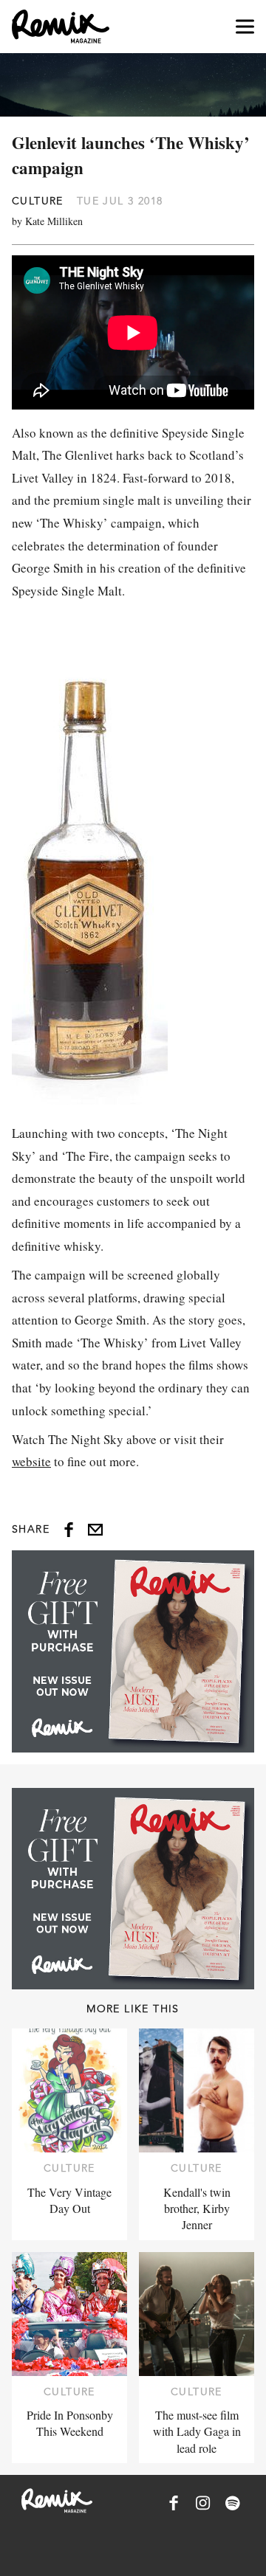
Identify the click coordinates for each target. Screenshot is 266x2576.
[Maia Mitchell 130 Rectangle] (133, 1651)
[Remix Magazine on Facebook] (174, 2503)
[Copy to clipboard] (95, 1530)
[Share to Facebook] (69, 1530)
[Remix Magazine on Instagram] (203, 2503)
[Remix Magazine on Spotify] (233, 2503)
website (31, 1461)
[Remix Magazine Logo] (61, 27)
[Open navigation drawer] (245, 27)
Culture (38, 201)
